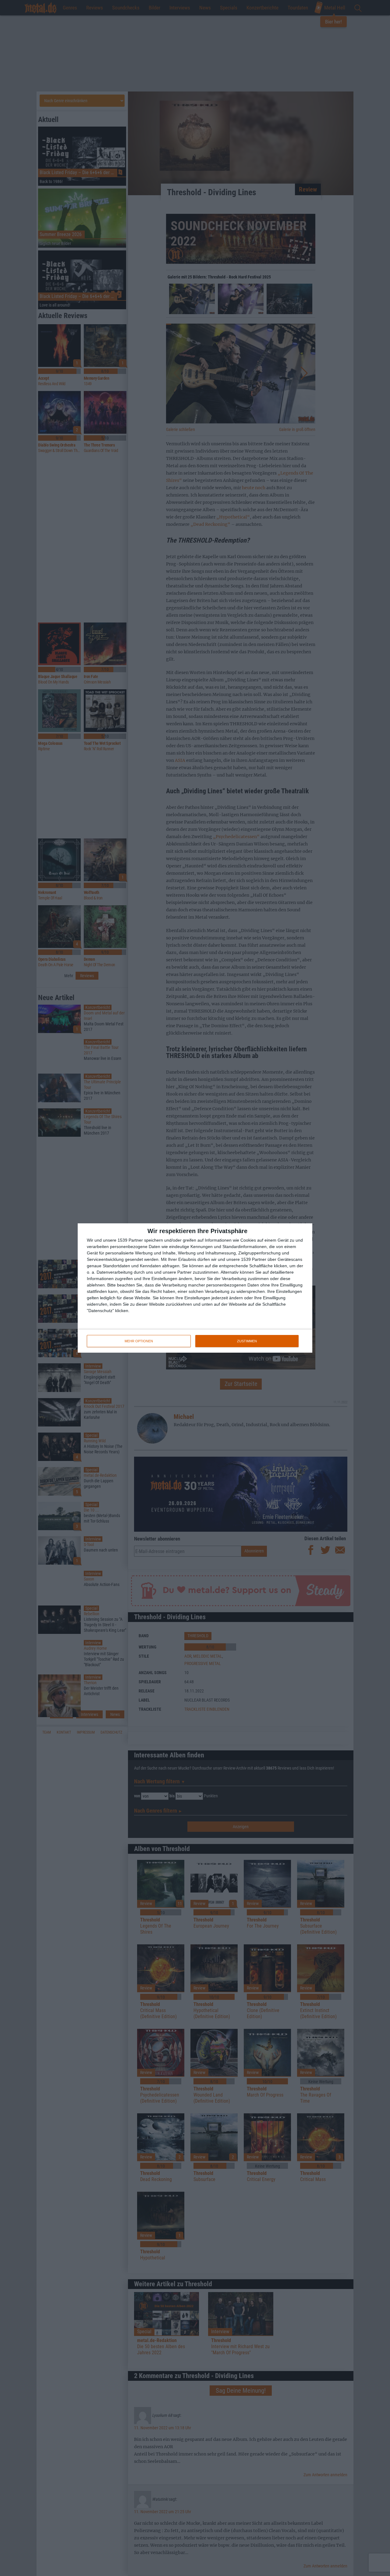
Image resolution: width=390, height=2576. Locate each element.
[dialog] (195, 1288)
